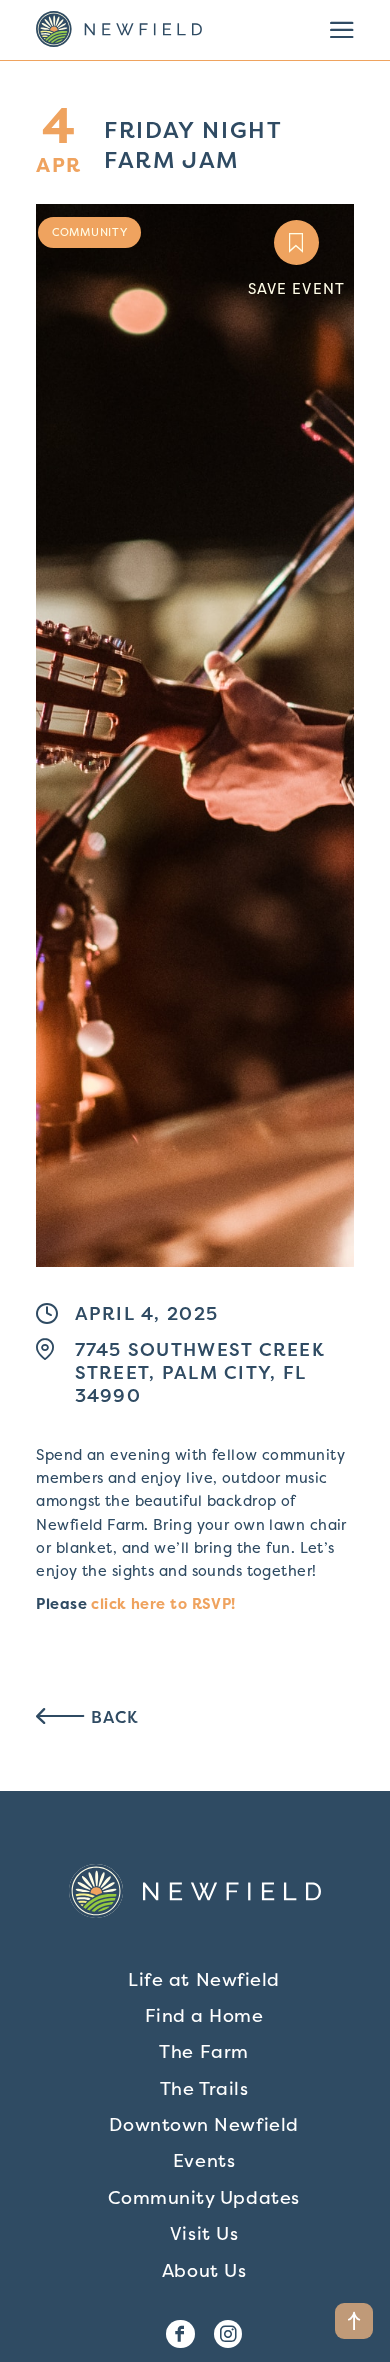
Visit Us (204, 2233)
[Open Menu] (342, 30)
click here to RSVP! (163, 1604)
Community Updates (203, 2197)
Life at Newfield (204, 1979)
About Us (204, 2270)
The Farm (203, 2051)
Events (204, 2160)
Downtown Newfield (203, 2124)
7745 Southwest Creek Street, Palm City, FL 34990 (200, 1373)
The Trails (204, 2088)
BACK (112, 1717)
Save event (296, 289)
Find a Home (204, 2015)
